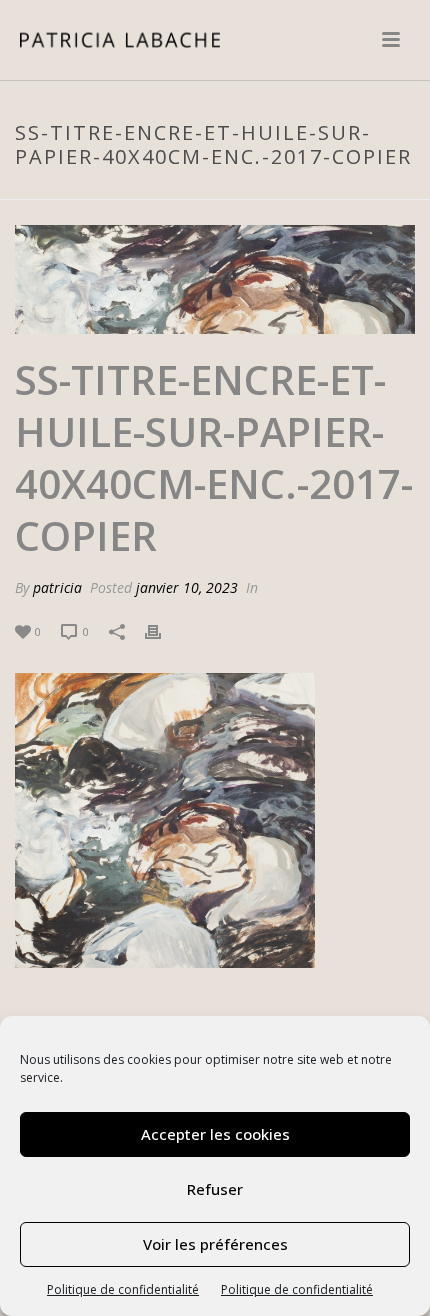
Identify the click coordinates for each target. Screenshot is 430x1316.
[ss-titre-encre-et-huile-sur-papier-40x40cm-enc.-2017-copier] (215, 279)
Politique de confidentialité (123, 1289)
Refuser (215, 1189)
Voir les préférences (215, 1244)
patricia (57, 587)
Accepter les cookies (215, 1134)
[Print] (163, 630)
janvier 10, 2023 (187, 587)
